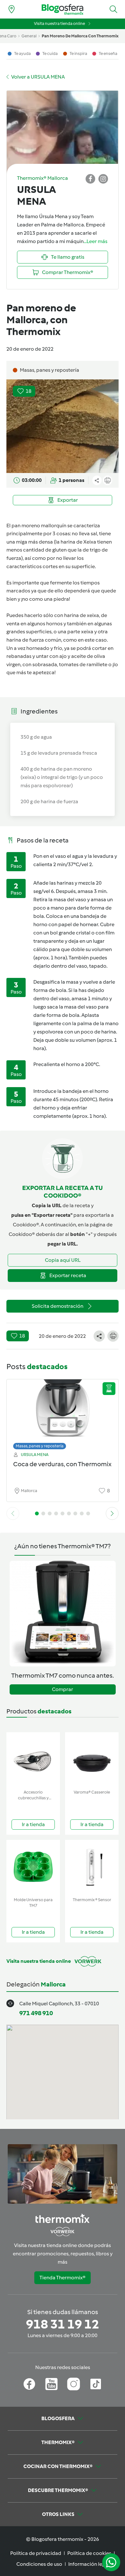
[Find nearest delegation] (12, 9)
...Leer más (96, 241)
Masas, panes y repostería (40, 1446)
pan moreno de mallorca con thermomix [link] (80, 36)
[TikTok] (96, 2384)
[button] (113, 9)
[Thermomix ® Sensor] (92, 1867)
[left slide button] (13, 1513)
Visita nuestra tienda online (59, 23)
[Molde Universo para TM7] (33, 1867)
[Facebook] (29, 2384)
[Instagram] (74, 2384)
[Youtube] (51, 2384)
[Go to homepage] (63, 9)
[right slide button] (112, 1513)
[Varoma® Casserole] (92, 1760)
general (29, 36)
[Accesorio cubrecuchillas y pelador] (33, 1760)
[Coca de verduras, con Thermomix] (63, 1413)
